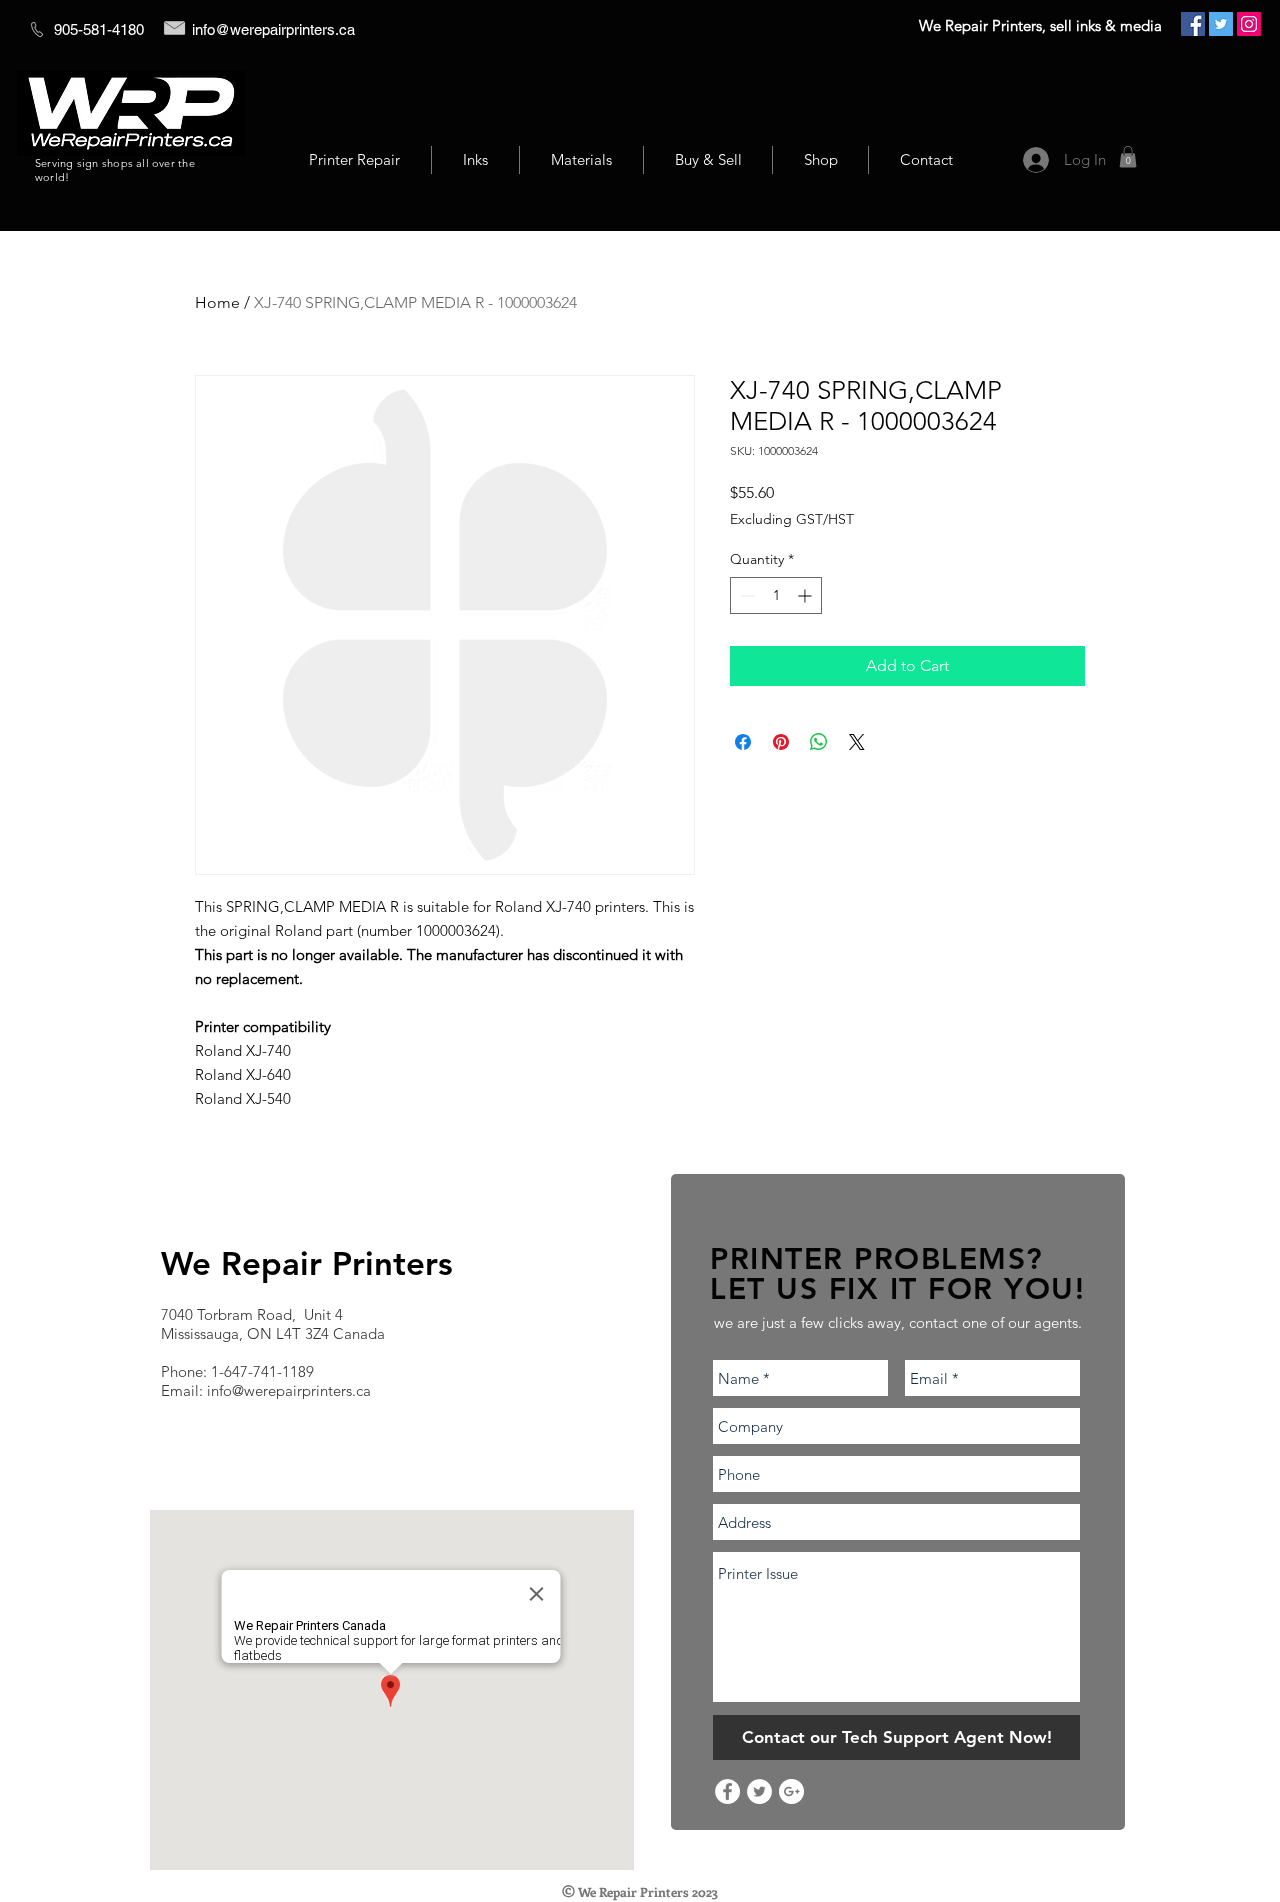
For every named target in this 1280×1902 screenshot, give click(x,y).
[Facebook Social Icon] (1193, 24)
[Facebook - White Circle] (727, 1791)
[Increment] (806, 595)
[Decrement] (745, 595)
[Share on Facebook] (743, 742)
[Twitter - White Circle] (759, 1791)
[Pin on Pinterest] (781, 742)
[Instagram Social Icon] (1249, 24)
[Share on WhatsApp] (819, 742)
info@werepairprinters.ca (273, 29)
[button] (1128, 157)
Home (217, 302)
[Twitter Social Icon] (1221, 24)
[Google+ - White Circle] (791, 1791)
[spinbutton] (776, 595)
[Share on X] (857, 742)
